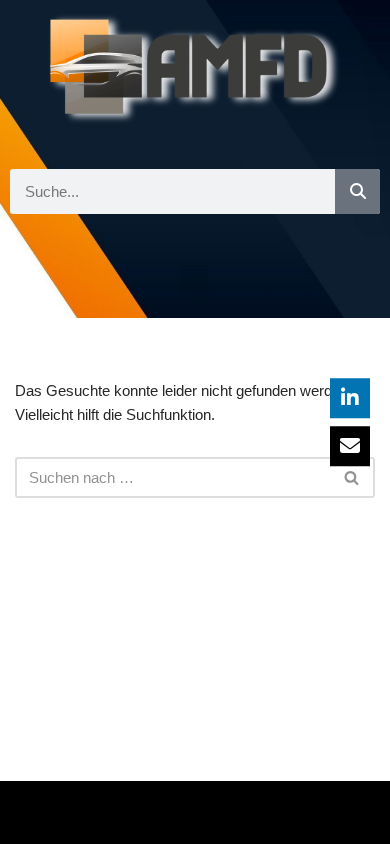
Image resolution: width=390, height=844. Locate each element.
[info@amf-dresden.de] (350, 446)
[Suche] (357, 191)
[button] (195, 281)
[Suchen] (352, 477)
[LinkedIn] (350, 398)
